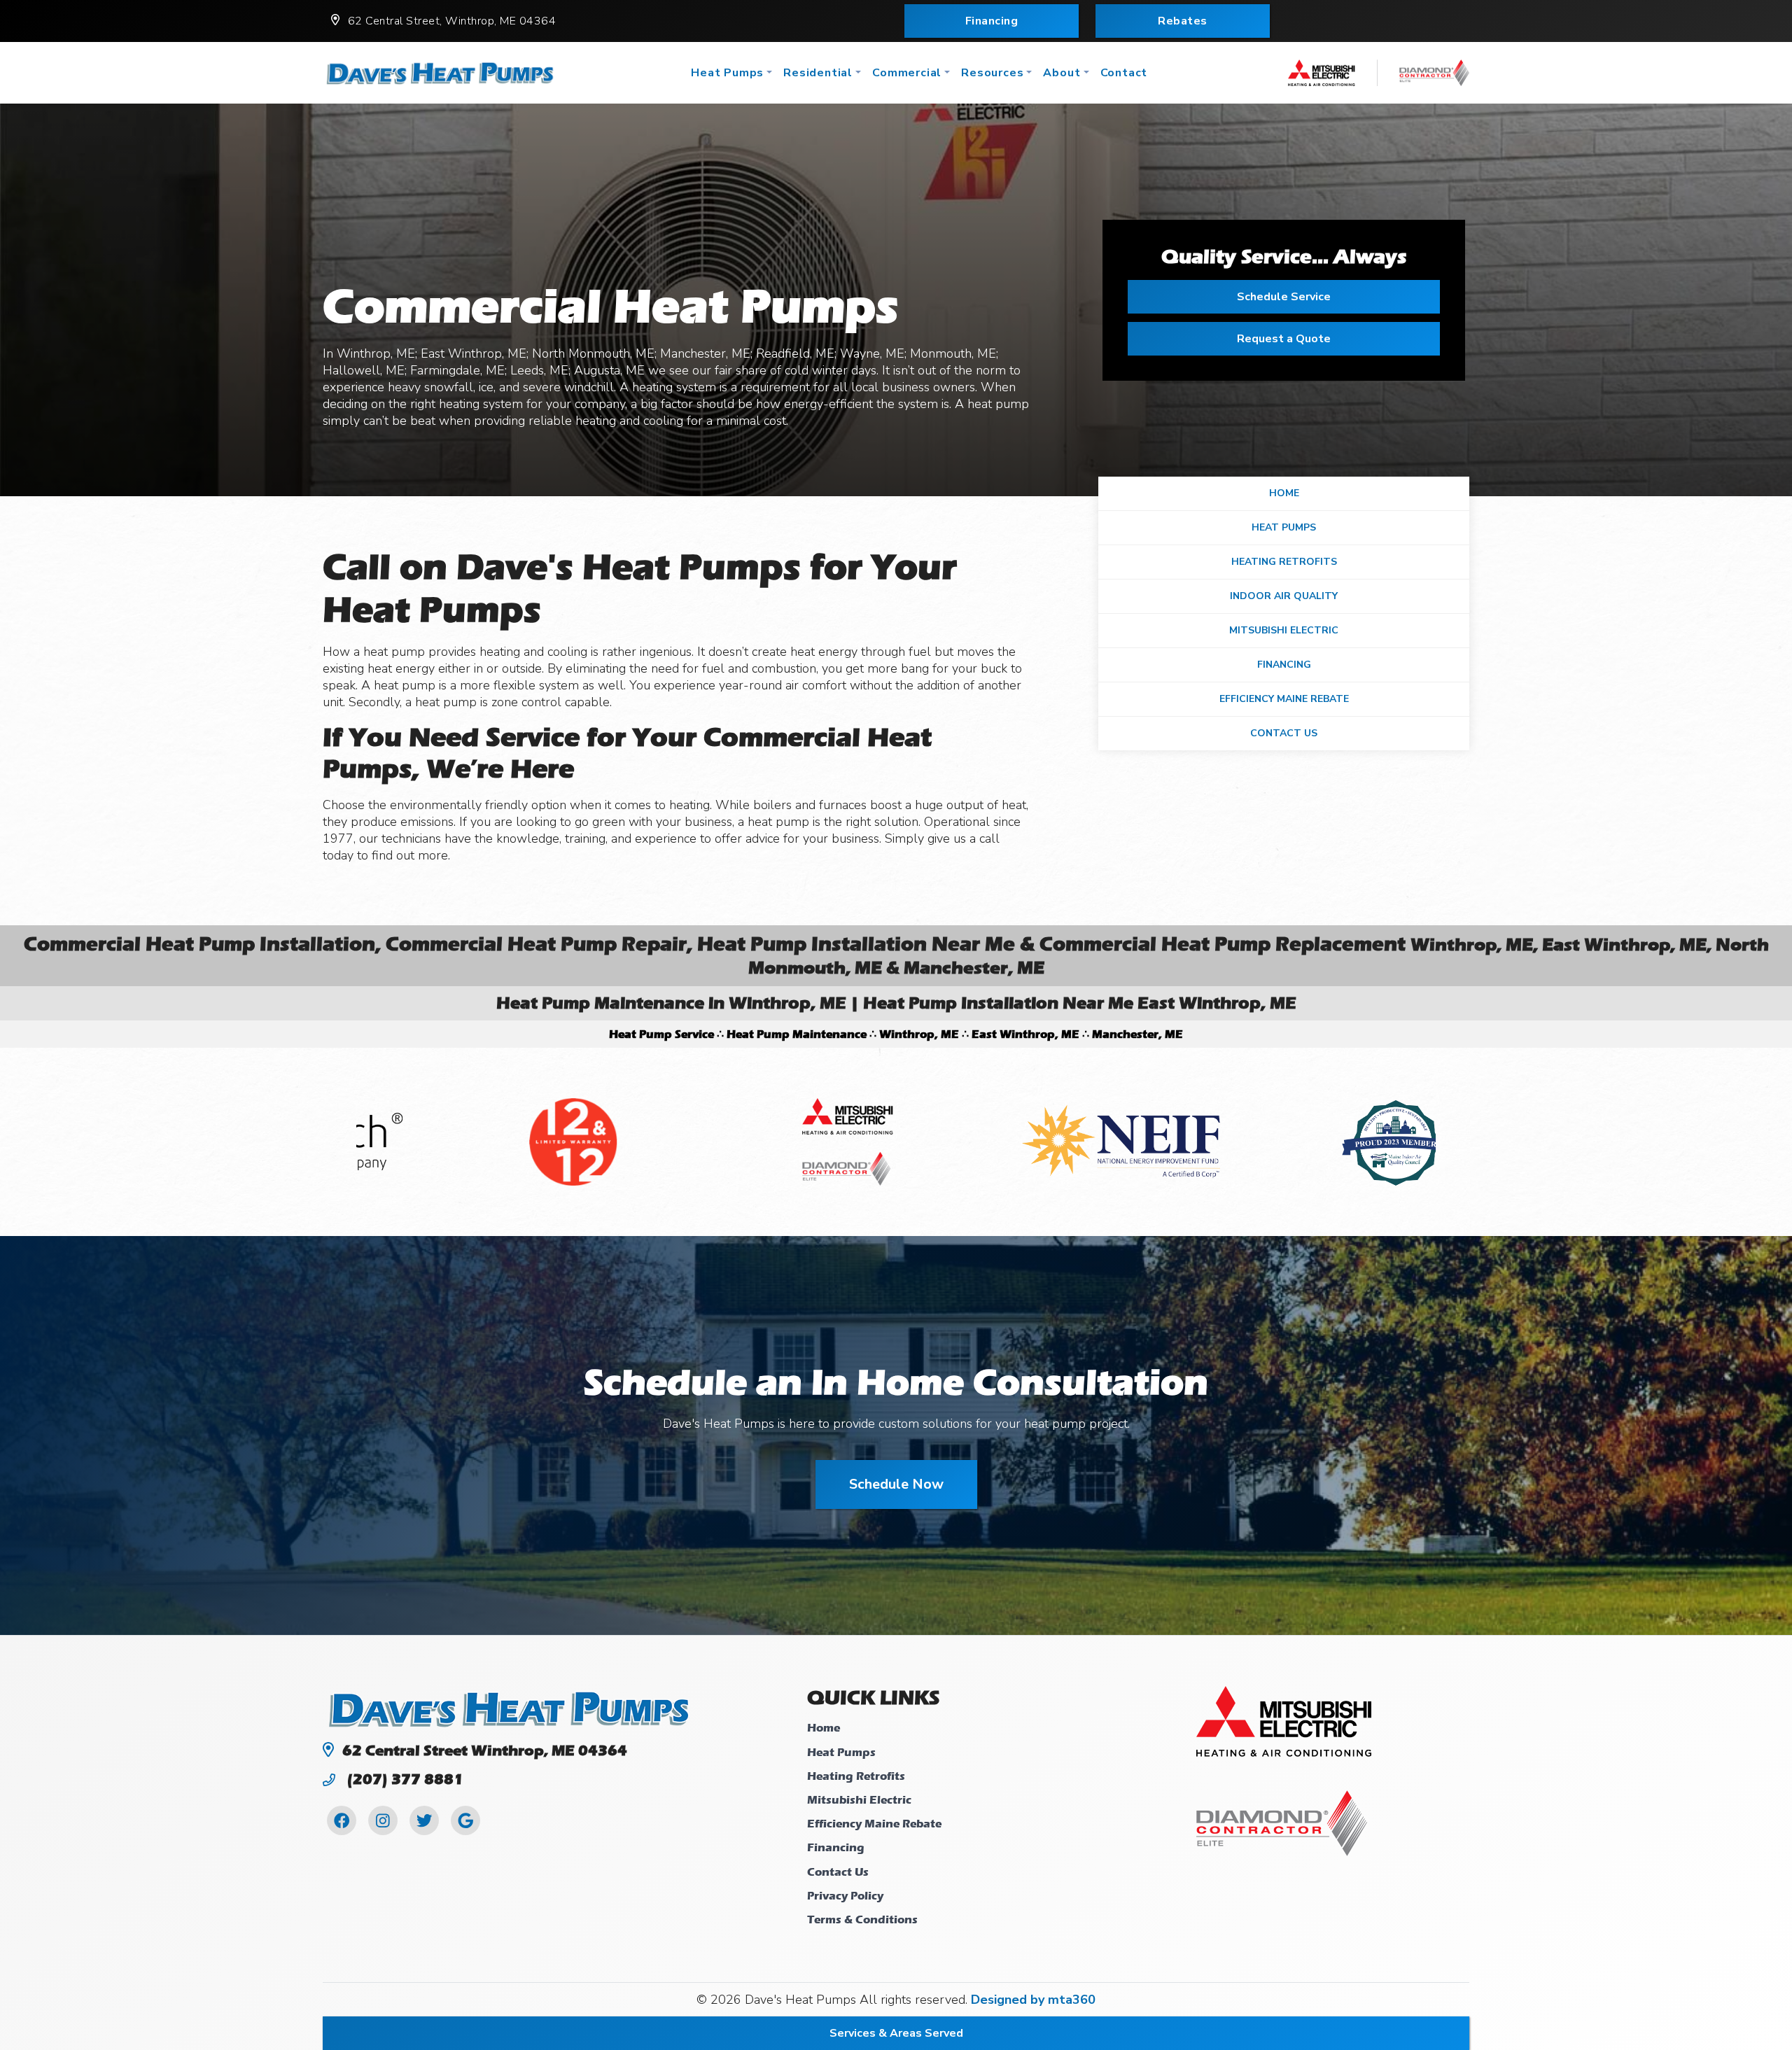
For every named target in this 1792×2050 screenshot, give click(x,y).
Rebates (1183, 21)
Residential (818, 73)
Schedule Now (896, 1484)
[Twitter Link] (424, 1820)
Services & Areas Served (896, 2033)
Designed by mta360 (1033, 2000)
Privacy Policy (845, 1896)
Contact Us (1284, 733)
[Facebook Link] (342, 1820)
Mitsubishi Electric (1284, 630)
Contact (1124, 73)
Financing (992, 21)
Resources (992, 73)
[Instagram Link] (383, 1820)
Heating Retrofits (1284, 562)
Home (1284, 493)
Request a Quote (1284, 339)
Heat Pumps (727, 73)
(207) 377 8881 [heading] (404, 1779)
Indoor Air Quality (1284, 596)
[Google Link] (465, 1820)
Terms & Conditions (862, 1919)
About (1062, 73)
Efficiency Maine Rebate (1284, 699)
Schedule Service (1284, 297)
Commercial (907, 73)
